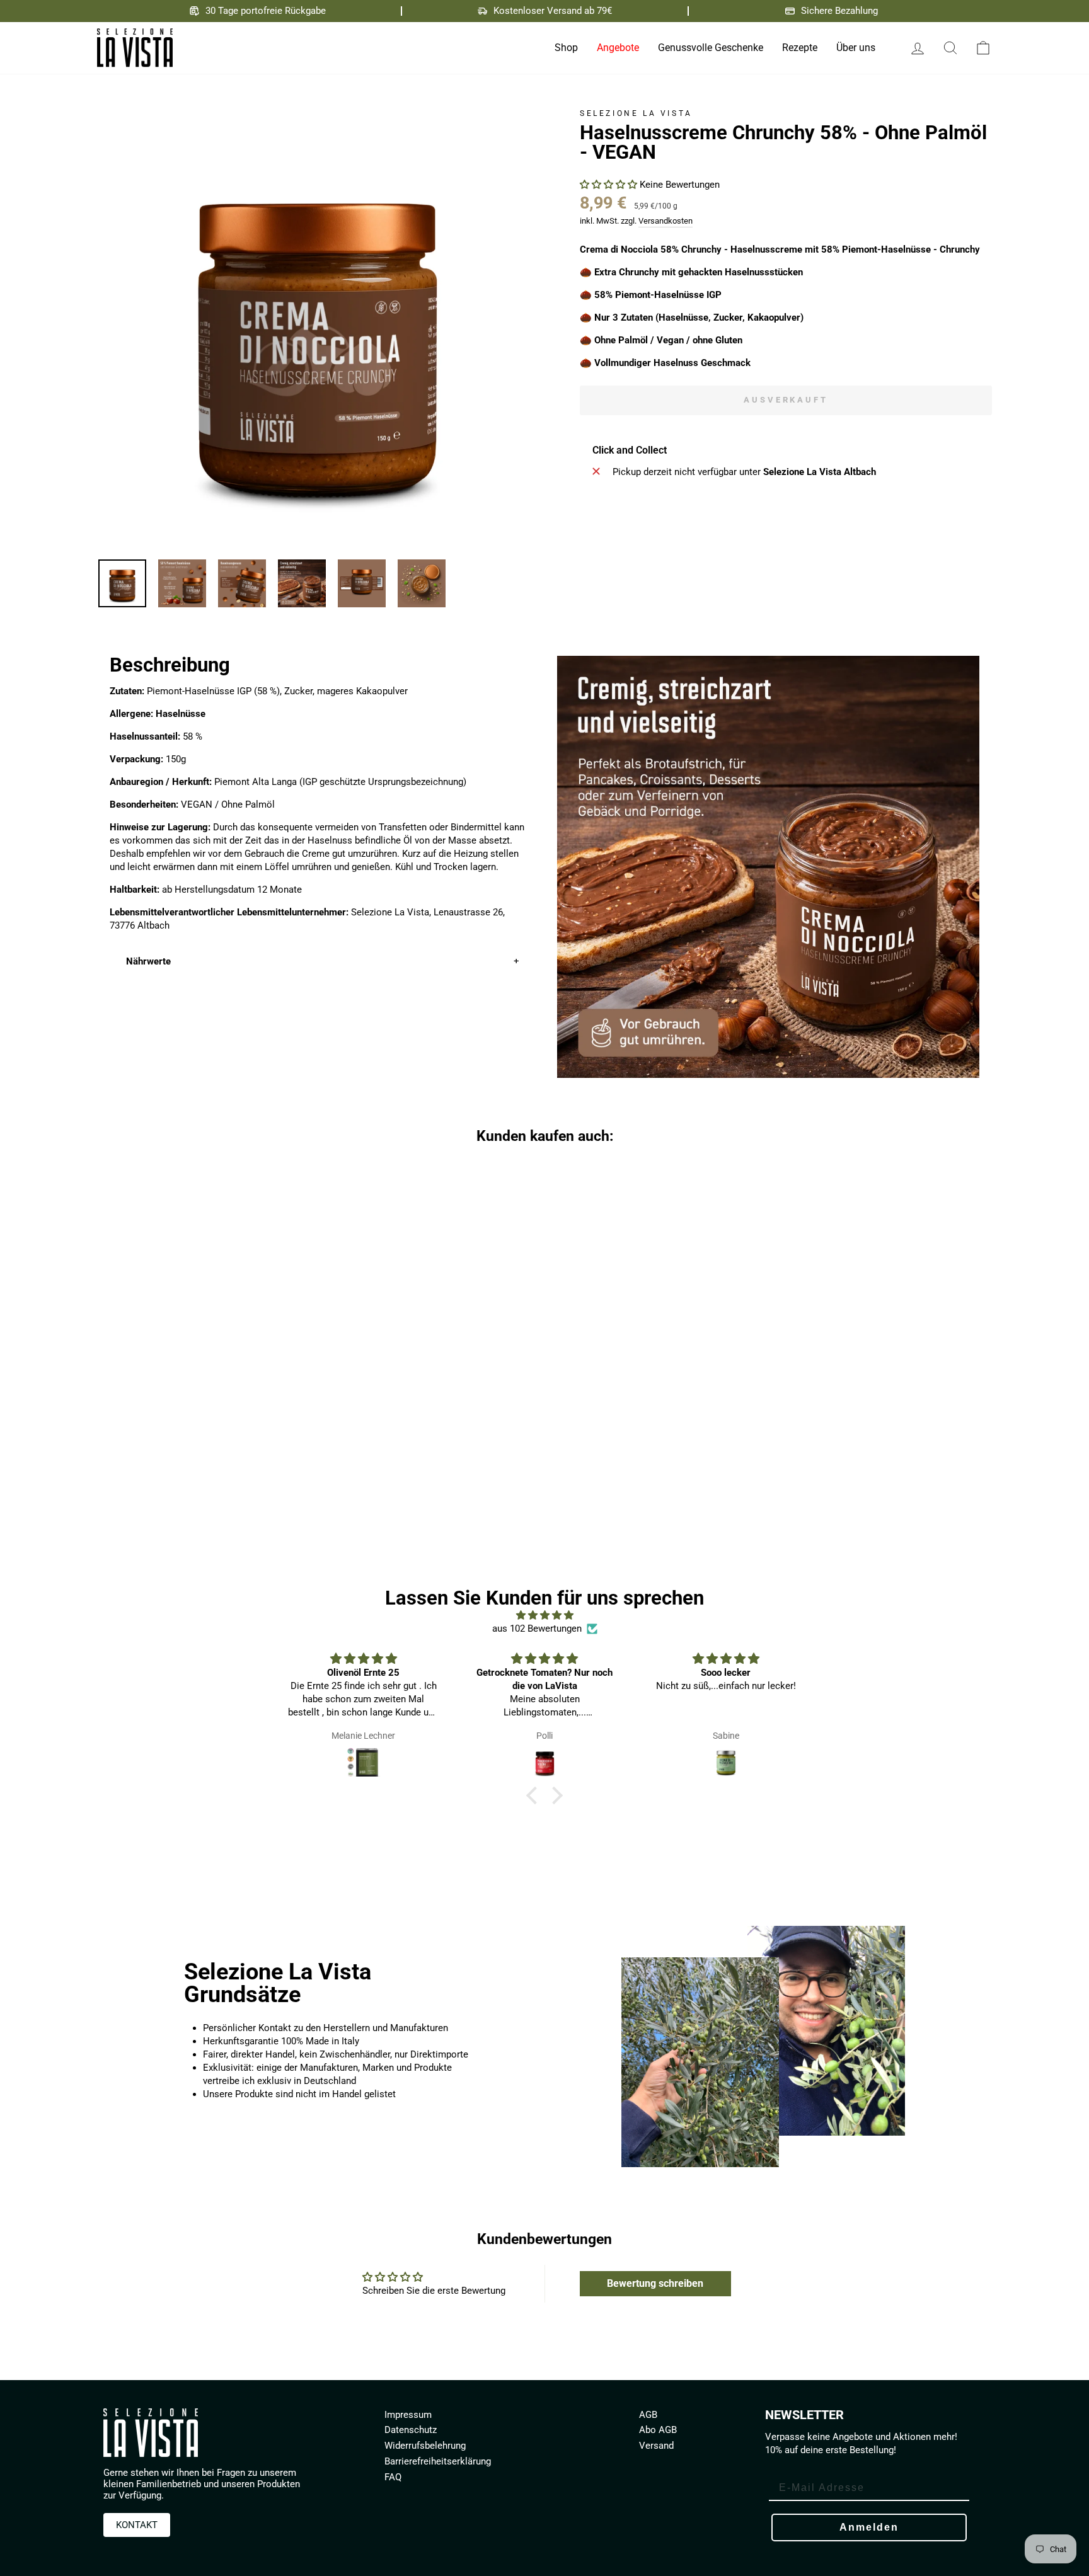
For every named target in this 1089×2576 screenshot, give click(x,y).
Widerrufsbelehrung (425, 2446)
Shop (566, 48)
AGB (648, 2415)
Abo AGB (658, 2430)
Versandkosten (665, 221)
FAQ (393, 2477)
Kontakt (137, 2525)
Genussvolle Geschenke (711, 48)
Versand (656, 2446)
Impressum (408, 2415)
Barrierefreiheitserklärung (438, 2461)
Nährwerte (148, 961)
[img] (544, 1615)
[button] (610, 185)
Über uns (856, 48)
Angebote (618, 48)
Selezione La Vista (636, 113)
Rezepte (800, 48)
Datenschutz (411, 2430)
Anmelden (869, 2527)
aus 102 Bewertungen (537, 1629)
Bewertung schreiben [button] (655, 2283)
